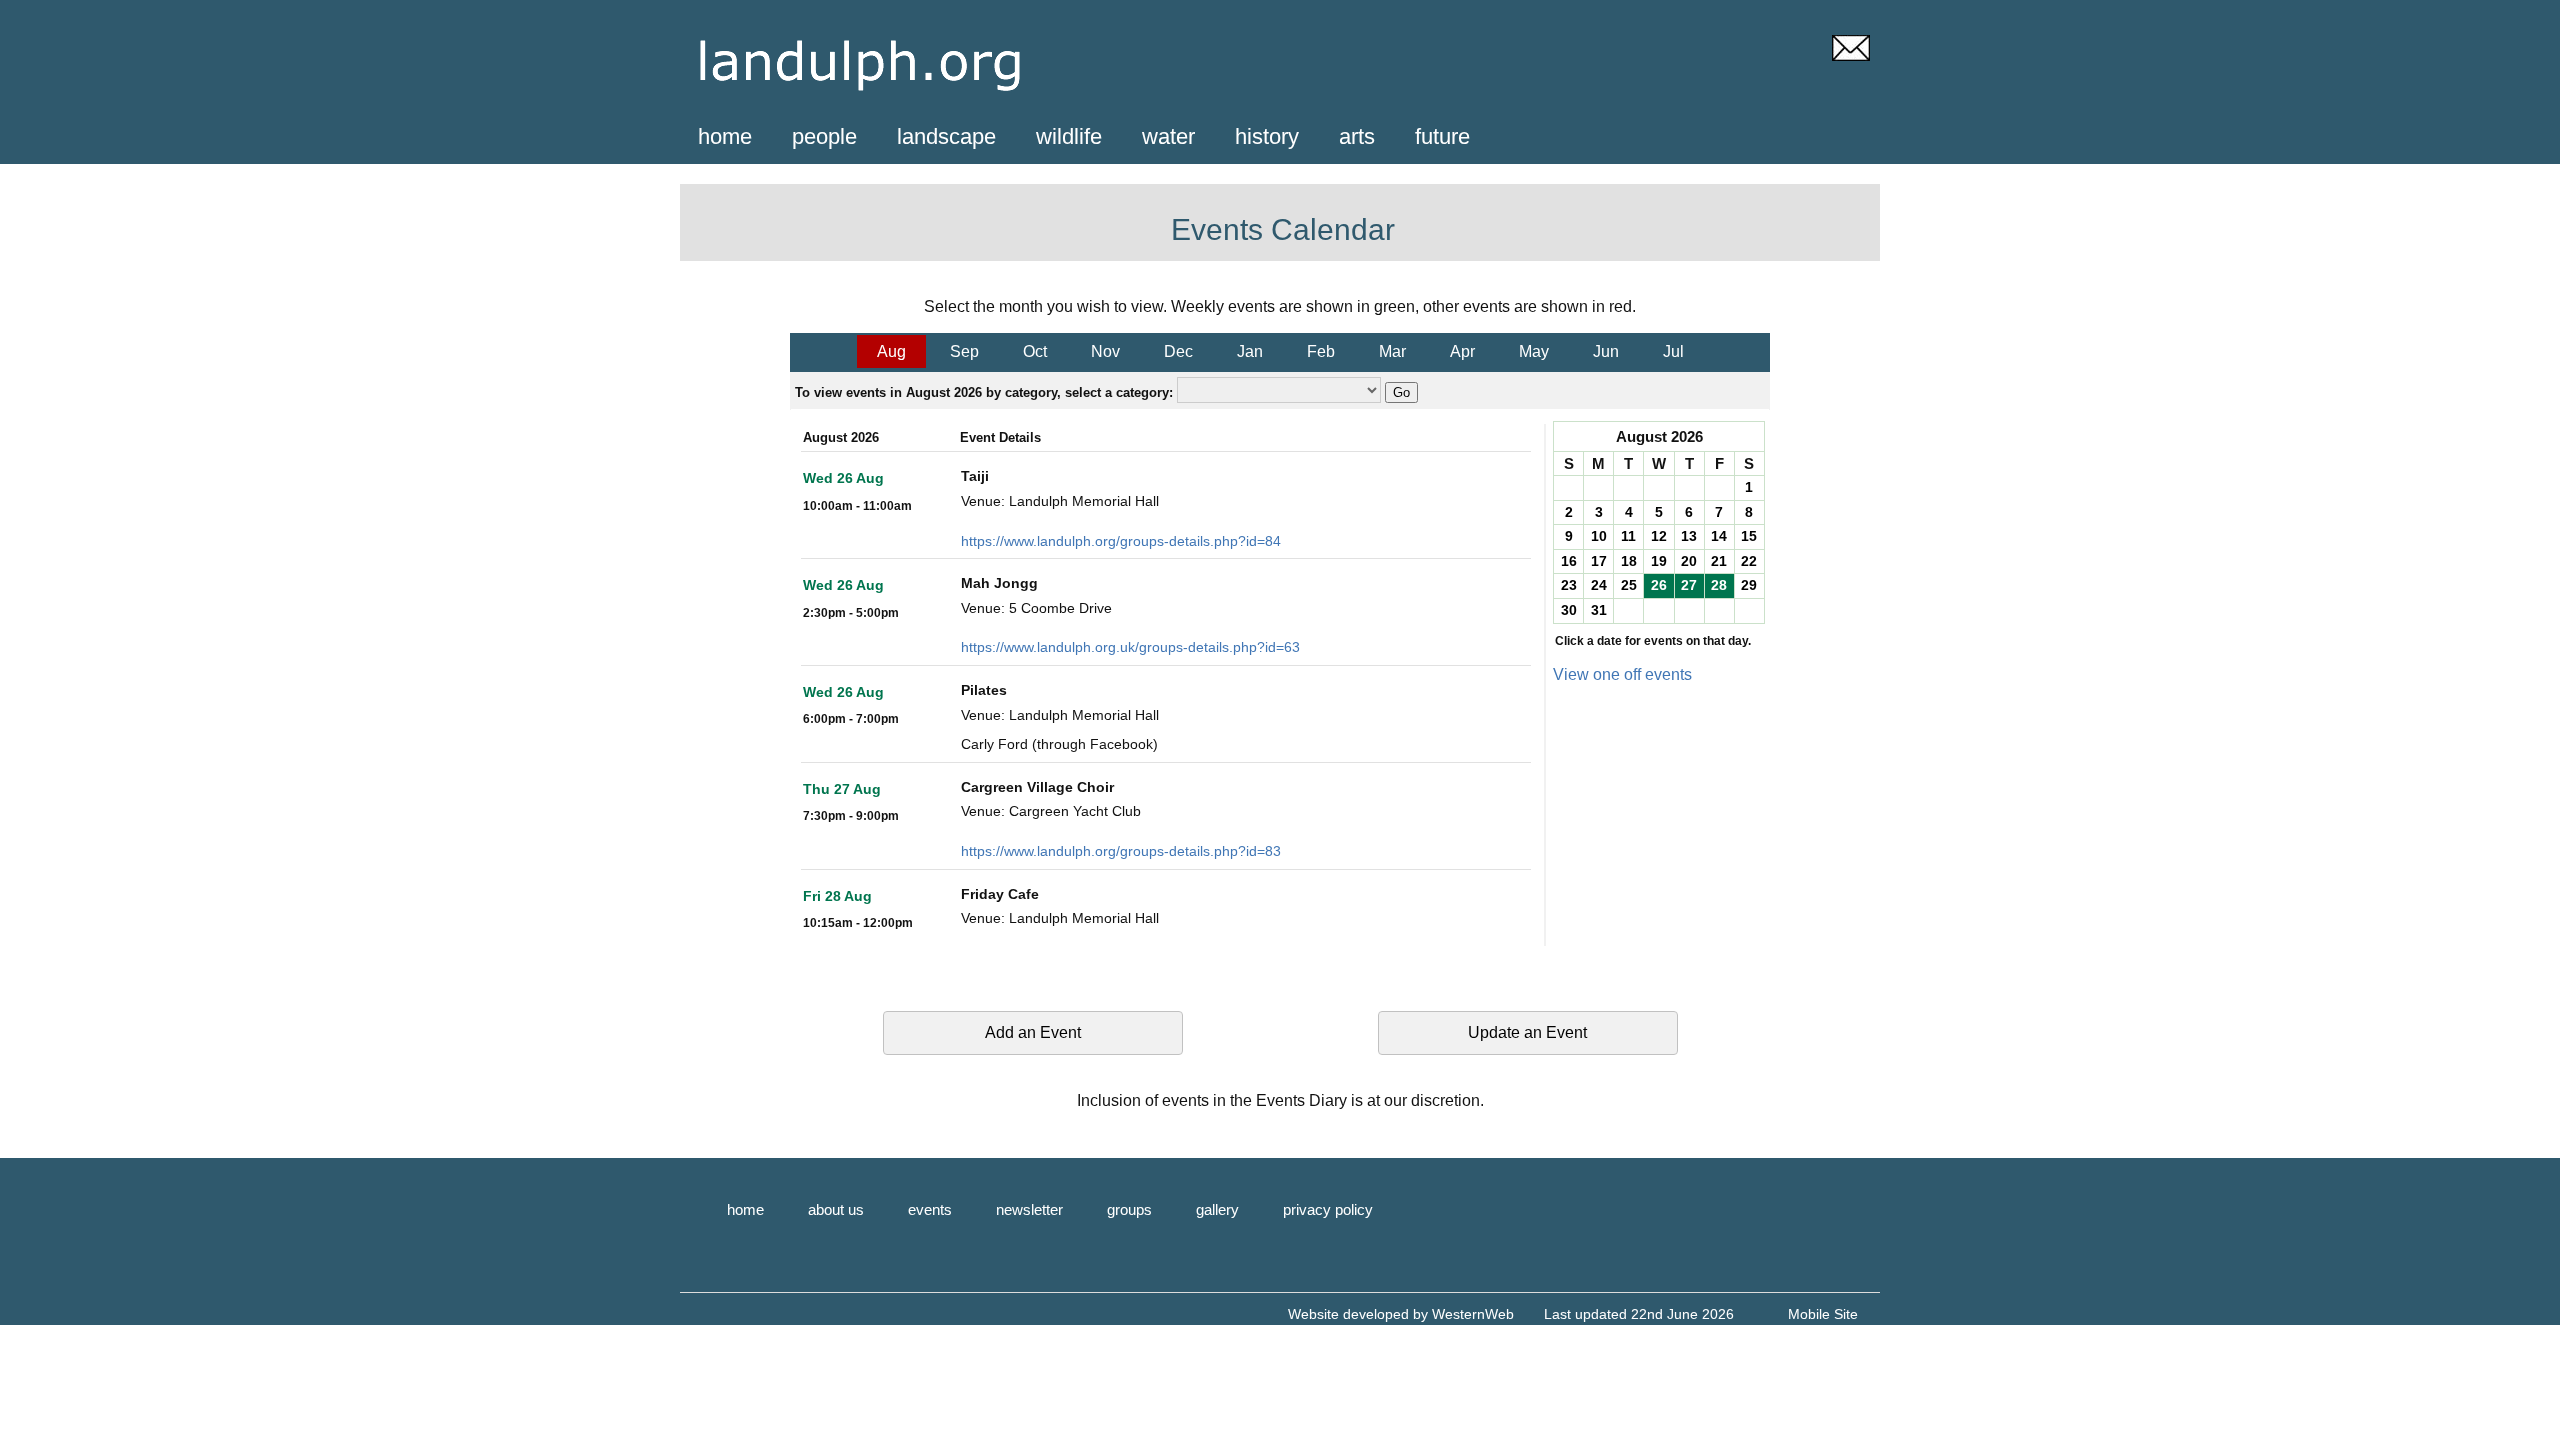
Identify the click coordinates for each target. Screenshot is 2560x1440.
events (930, 1209)
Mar (1392, 351)
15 (1749, 536)
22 (1749, 561)
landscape (946, 136)
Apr (1462, 351)
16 (1569, 561)
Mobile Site (1823, 1314)
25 (1629, 585)
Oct (1035, 351)
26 (1659, 585)
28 (1719, 585)
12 (1659, 536)
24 (1599, 585)
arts (1357, 136)
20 (1689, 561)
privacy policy (1328, 1209)
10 (1599, 536)
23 (1569, 585)
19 (1659, 561)
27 (1689, 585)
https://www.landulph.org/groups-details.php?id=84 (1121, 541)
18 (1629, 561)
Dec (1178, 351)
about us (836, 1209)
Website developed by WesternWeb (1401, 1314)
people (824, 136)
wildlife (1069, 136)
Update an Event (1527, 1032)
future (1442, 136)
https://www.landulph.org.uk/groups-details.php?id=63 (1130, 647)
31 (1599, 610)
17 (1599, 561)
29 (1749, 585)
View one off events (1622, 674)
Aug (891, 351)
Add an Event (1033, 1032)
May (1534, 351)
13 (1689, 536)
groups (1129, 1209)
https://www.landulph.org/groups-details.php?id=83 (1121, 851)
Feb (1321, 351)
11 (1628, 536)
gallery (1217, 1209)
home (725, 136)
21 (1719, 561)
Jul (1673, 351)
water (1168, 136)
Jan (1250, 351)
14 (1719, 536)
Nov (1105, 351)
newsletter (1029, 1209)
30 (1569, 610)
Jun (1606, 351)
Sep (964, 351)
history (1267, 136)
